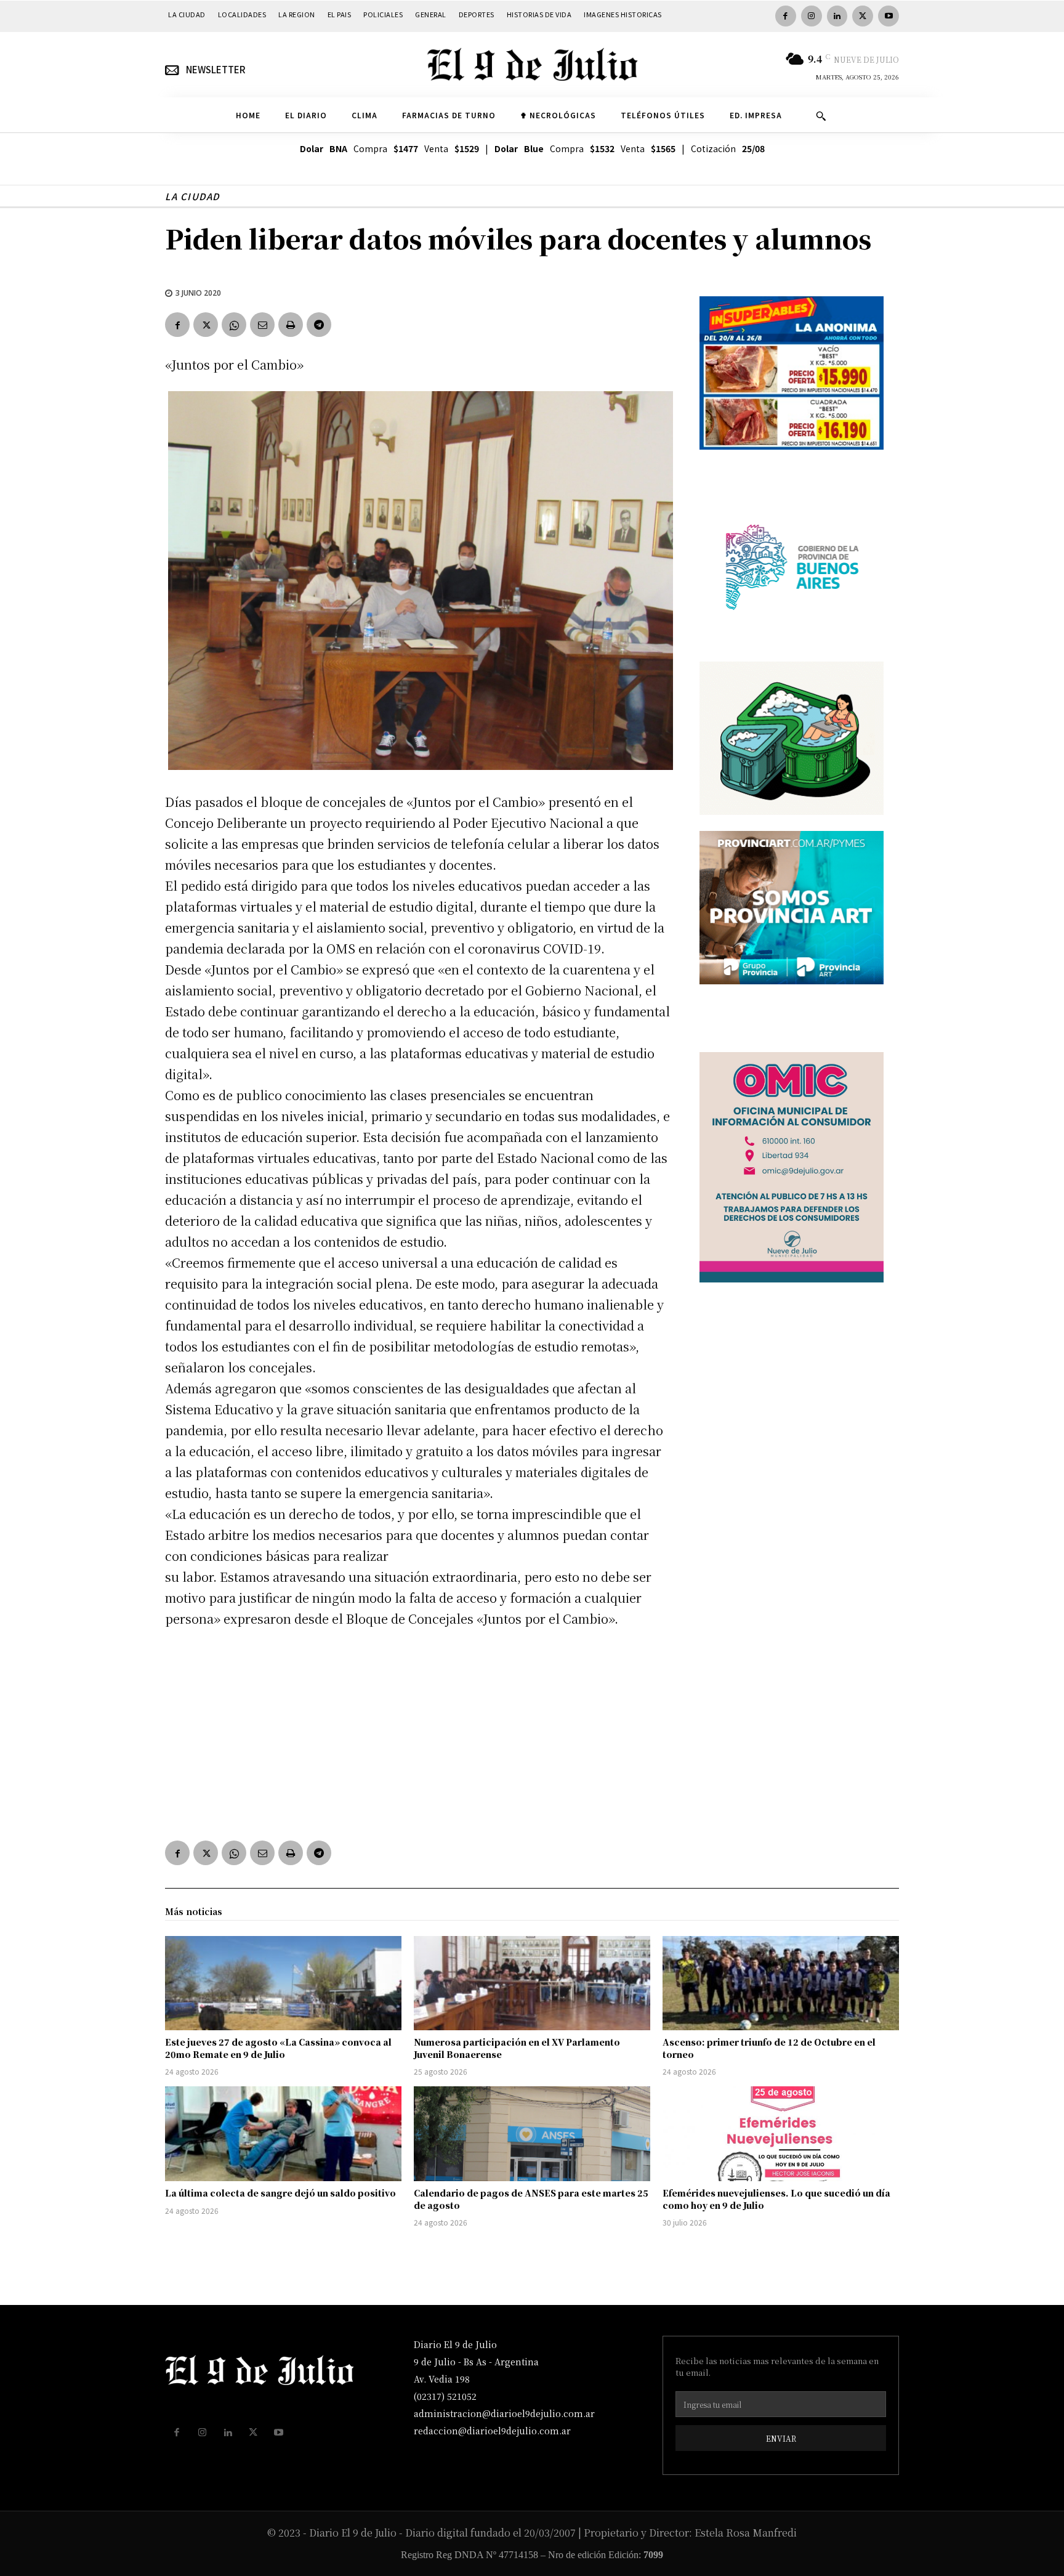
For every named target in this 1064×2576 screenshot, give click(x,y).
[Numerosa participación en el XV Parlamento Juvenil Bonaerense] (532, 1983)
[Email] (262, 325)
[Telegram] (319, 325)
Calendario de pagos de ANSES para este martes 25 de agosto (531, 2199)
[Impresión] (291, 325)
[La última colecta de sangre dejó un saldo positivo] (283, 2134)
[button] (821, 116)
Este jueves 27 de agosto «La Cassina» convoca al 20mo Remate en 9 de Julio (278, 2048)
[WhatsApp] (234, 325)
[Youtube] (889, 16)
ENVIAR (781, 2438)
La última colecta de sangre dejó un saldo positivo (280, 2193)
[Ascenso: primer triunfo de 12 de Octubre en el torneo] (781, 1983)
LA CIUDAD (192, 196)
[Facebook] (786, 16)
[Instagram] (812, 16)
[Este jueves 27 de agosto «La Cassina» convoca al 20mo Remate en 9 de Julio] (283, 1983)
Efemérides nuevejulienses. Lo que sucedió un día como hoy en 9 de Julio (776, 2199)
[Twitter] (863, 16)
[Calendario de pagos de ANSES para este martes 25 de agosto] (532, 2134)
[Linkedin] (837, 16)
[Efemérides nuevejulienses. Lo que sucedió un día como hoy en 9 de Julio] (781, 2134)
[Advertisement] (417, 1732)
